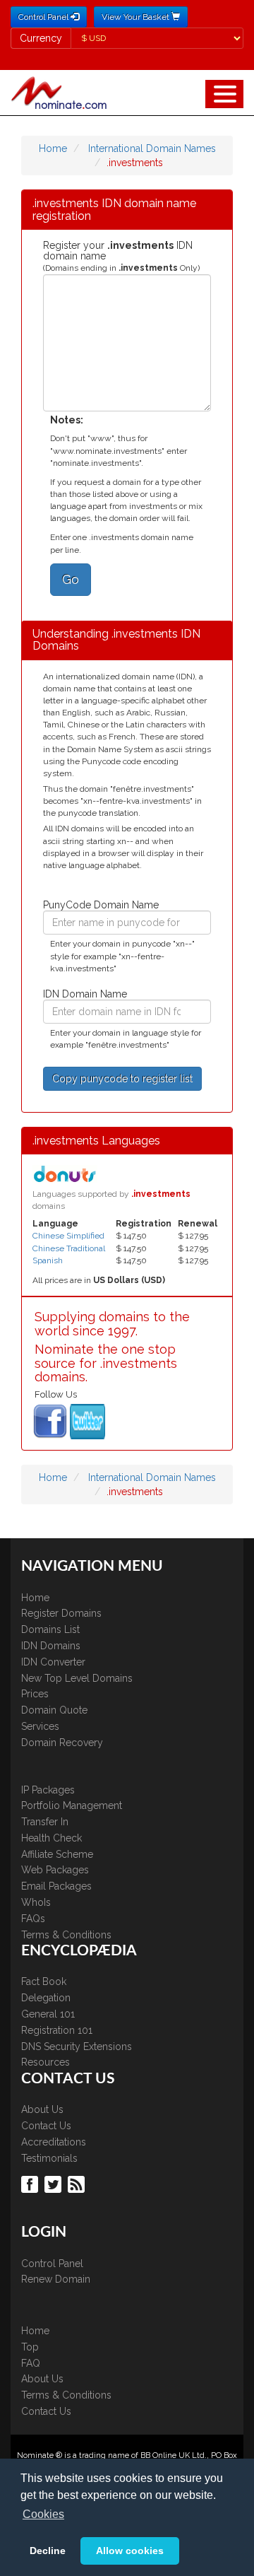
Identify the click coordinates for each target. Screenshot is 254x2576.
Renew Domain (56, 2279)
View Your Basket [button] (137, 17)
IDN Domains (51, 1646)
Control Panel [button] (44, 17)
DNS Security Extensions (77, 2047)
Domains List (50, 1629)
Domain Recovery (62, 1743)
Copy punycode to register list (122, 1079)
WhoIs (36, 1902)
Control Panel (52, 2264)
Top (30, 2347)
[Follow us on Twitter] (55, 2184)
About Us (42, 2109)
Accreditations (54, 2142)
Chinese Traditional (69, 1248)
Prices (35, 1694)
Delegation (46, 1998)
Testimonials (49, 2158)
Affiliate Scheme (57, 1854)
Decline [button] (48, 2551)
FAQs (33, 1919)
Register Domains (61, 1613)
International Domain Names (152, 148)
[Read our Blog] (78, 2184)
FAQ (31, 2363)
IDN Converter (53, 1662)
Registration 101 (57, 2030)
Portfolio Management (72, 1805)
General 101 (48, 2014)
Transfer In (45, 1822)
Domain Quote (54, 1710)
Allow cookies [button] (130, 2551)
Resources (46, 2062)
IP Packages (48, 1790)
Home (53, 148)
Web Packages (55, 1870)
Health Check (52, 1838)
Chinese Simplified (68, 1236)
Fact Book (44, 1981)
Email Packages (56, 1886)
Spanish (48, 1260)
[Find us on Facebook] (31, 2184)
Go (71, 579)
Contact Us (46, 2126)
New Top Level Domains (77, 1678)
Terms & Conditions (66, 1935)
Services (40, 1726)
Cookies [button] (43, 2514)
